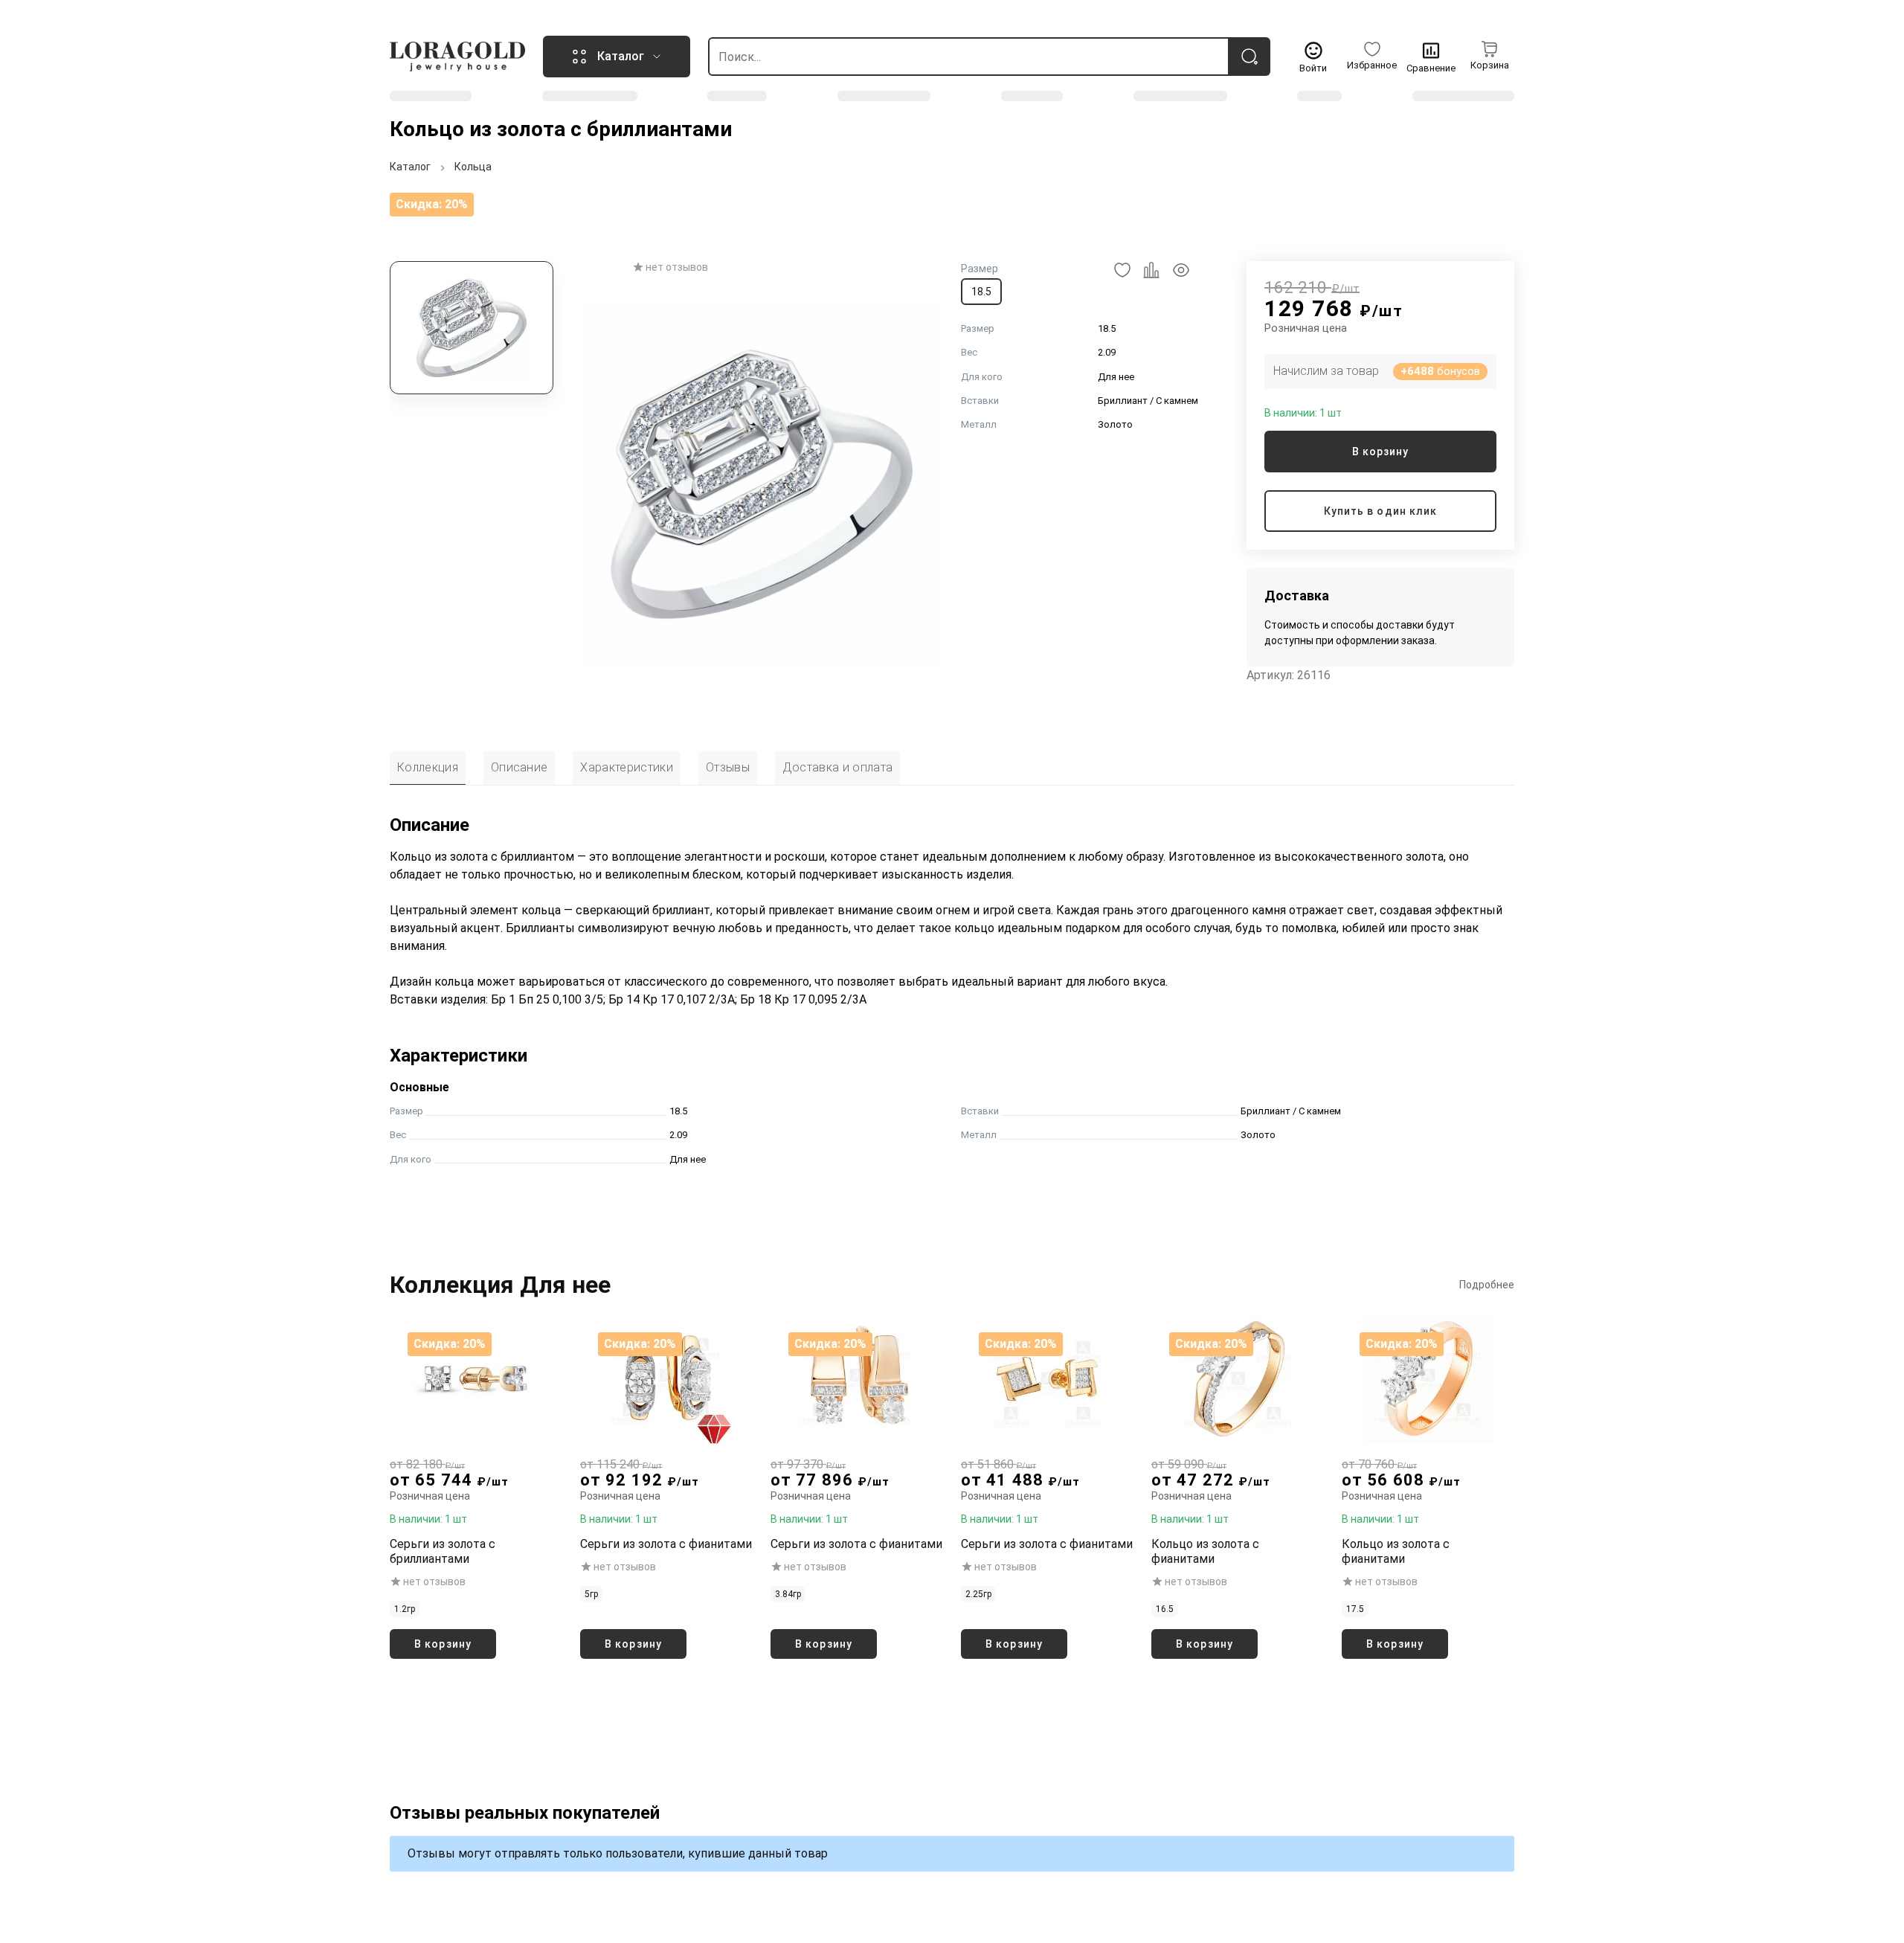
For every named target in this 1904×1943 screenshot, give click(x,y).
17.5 (1355, 1609)
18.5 (981, 292)
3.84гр (788, 1594)
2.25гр (978, 1594)
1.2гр (405, 1609)
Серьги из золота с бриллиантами (443, 1551)
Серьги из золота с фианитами (666, 1544)
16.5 (1165, 1609)
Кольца (473, 167)
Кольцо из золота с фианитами (1205, 1551)
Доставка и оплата (837, 767)
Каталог (410, 167)
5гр (591, 1594)
